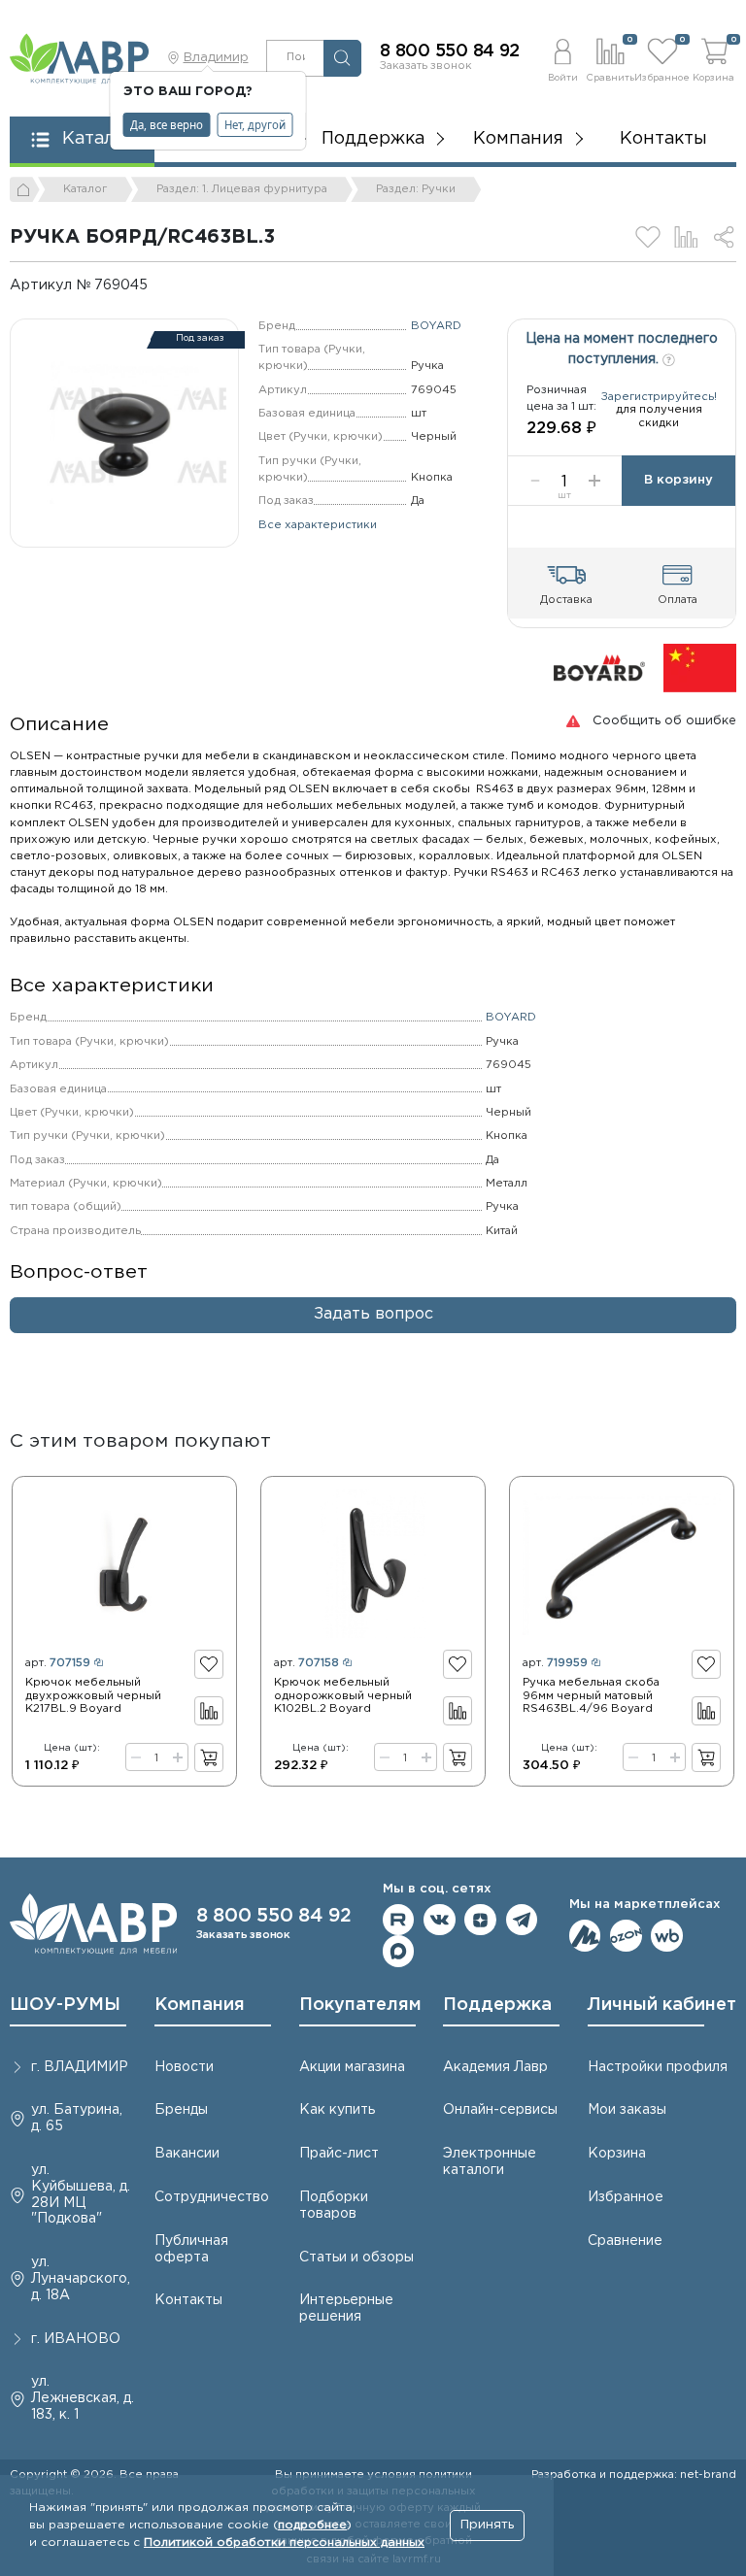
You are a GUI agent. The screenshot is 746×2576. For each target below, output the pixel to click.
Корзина (617, 2154)
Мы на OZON (626, 1936)
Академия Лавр (495, 2067)
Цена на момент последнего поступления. (622, 349)
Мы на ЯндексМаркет (585, 1936)
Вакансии (187, 2154)
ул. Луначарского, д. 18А (81, 2279)
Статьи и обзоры (356, 2258)
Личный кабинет (662, 2005)
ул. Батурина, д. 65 (77, 2118)
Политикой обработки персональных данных (284, 2543)
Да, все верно (167, 125)
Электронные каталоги (490, 2162)
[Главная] (25, 189)
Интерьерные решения (346, 2308)
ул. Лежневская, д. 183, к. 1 (83, 2398)
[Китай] (700, 669)
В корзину (678, 480)
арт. (58, 1663)
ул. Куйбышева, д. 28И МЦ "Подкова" (81, 2194)
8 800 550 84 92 (450, 51)
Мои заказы (627, 2110)
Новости (184, 2067)
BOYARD (436, 326)
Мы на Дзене (480, 1920)
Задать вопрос (373, 1314)
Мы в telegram (522, 1920)
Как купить (337, 2110)
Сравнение (625, 2241)
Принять (487, 2525)
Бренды (181, 2110)
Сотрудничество (212, 2197)
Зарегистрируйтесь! (659, 397)
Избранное (626, 2197)
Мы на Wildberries (667, 1936)
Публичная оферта (191, 2249)
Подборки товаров (334, 2206)
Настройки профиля (658, 2067)
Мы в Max (399, 1951)
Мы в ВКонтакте (440, 1920)
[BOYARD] (599, 669)
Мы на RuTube (399, 1920)
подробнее (312, 2525)
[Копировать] (161, 285)
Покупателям (360, 2005)
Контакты (663, 139)
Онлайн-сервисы (500, 2110)
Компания (200, 2005)
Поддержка (497, 2005)
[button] (563, 58)
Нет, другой (255, 125)
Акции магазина (352, 2067)
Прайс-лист (339, 2154)
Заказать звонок (426, 66)
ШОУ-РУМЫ (65, 2005)
